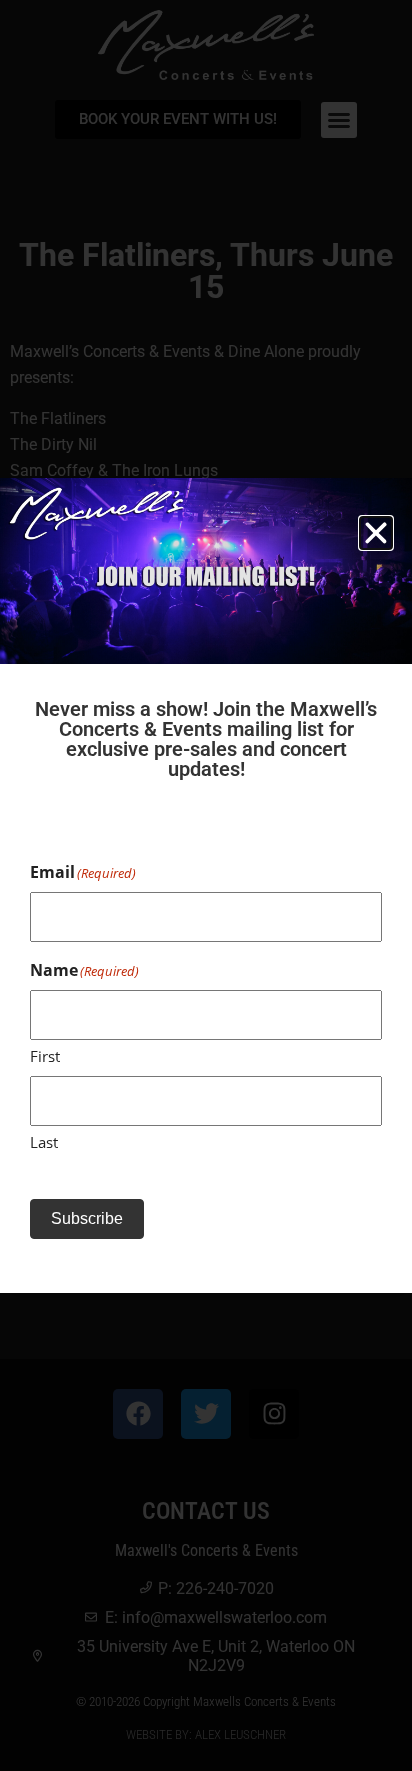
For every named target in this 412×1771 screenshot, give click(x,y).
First (45, 1056)
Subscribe (87, 1218)
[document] (206, 885)
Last (44, 1142)
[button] (376, 533)
